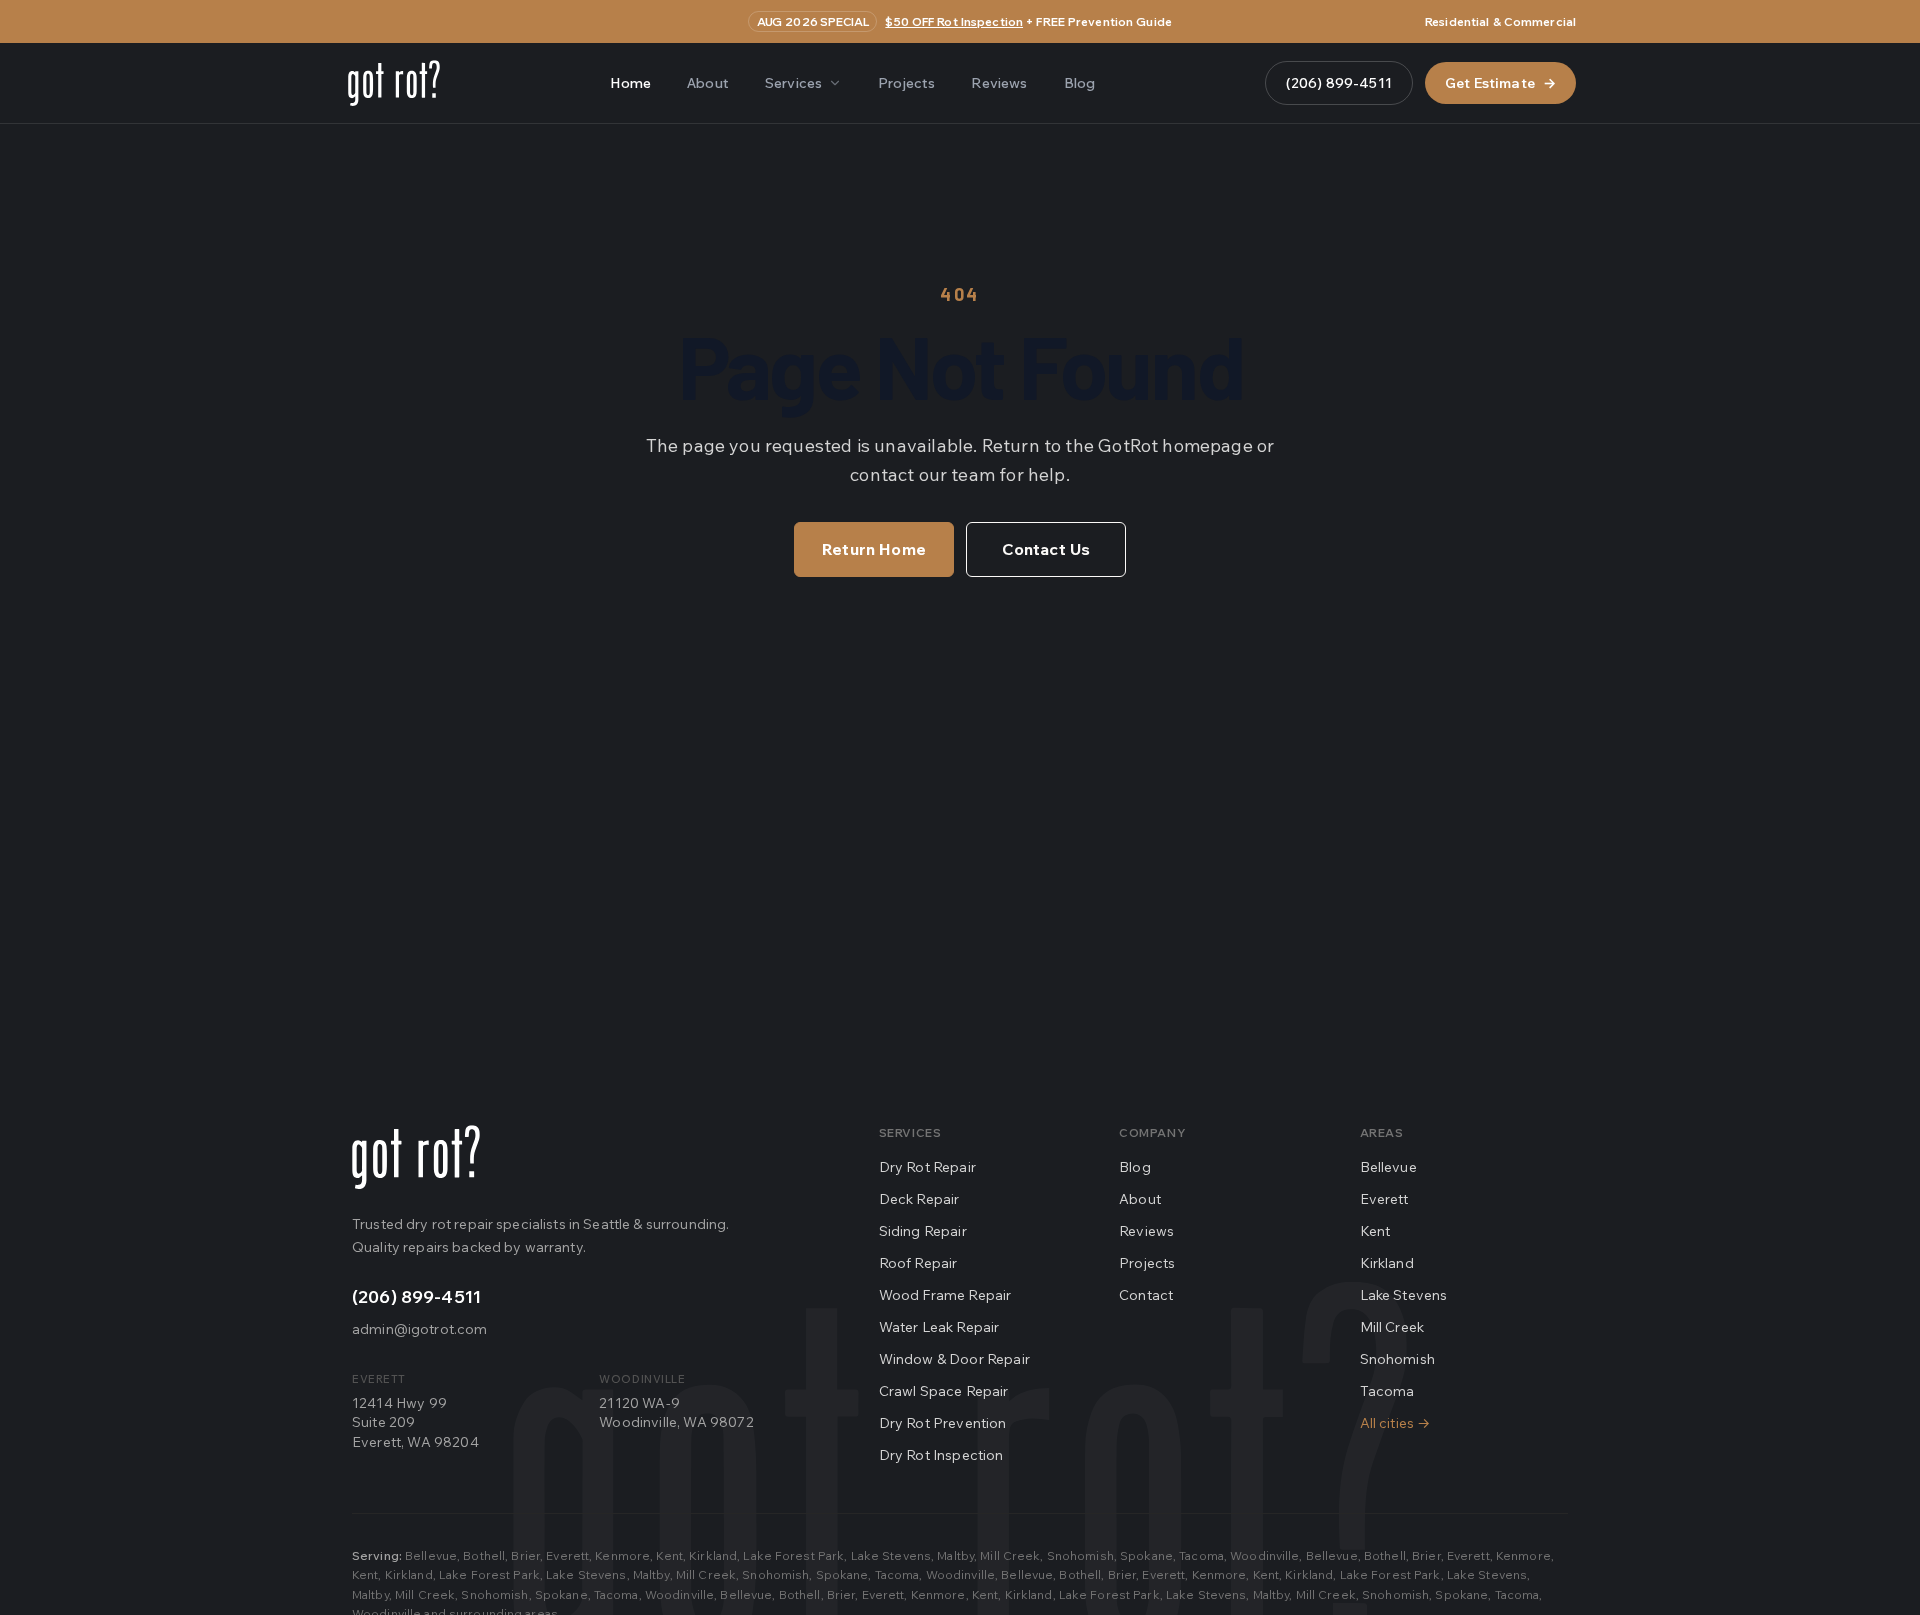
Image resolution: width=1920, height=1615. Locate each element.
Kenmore (622, 1555)
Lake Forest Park (793, 1555)
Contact (1146, 1295)
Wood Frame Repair (945, 1295)
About (708, 83)
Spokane (1146, 1555)
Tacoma (1387, 1391)
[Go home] (416, 1157)
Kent (1375, 1231)
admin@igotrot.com (419, 1329)
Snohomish (1397, 1359)
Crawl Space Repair (944, 1391)
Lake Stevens (1404, 1295)
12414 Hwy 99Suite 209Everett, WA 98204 (415, 1422)
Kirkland (1387, 1263)
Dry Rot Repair (927, 1167)
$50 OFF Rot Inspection (954, 21)
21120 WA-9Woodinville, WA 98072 (676, 1412)
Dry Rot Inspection (941, 1455)
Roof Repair (918, 1263)
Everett (1384, 1199)
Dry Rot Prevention (943, 1423)
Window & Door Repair (954, 1359)
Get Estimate (1500, 83)
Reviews (999, 83)
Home (631, 83)
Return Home (874, 549)
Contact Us (1046, 549)
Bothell (484, 1555)
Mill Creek (1392, 1327)
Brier (525, 1555)
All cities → (1395, 1423)
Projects (906, 83)
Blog (1080, 83)
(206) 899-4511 (1339, 83)
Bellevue (1388, 1167)
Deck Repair (919, 1199)
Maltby (955, 1555)
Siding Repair (923, 1231)
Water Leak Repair (939, 1327)
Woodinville (1264, 1555)
